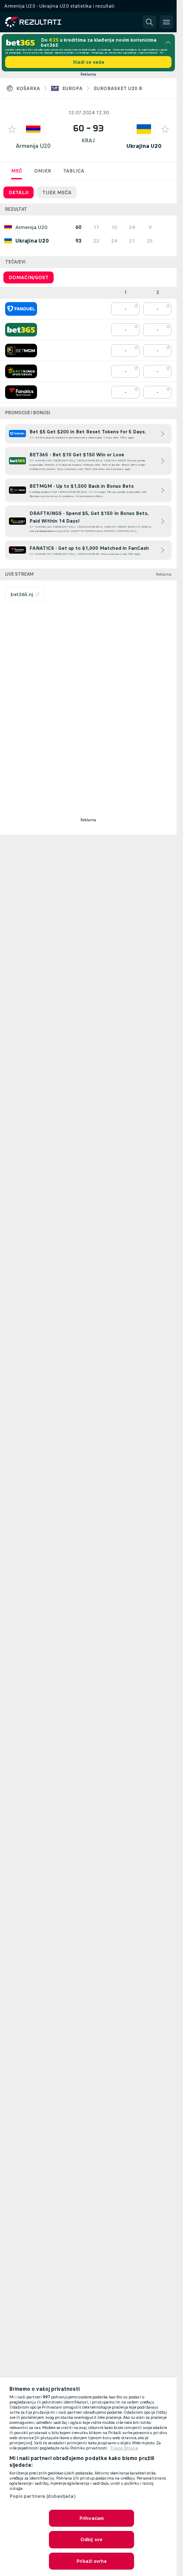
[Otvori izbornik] (166, 22)
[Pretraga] (149, 22)
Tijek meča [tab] (57, 192)
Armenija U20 (33, 146)
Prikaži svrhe (91, 2561)
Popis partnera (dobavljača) (43, 2496)
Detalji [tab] (19, 192)
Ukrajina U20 (144, 146)
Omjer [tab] (43, 171)
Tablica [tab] (74, 171)
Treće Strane (124, 2448)
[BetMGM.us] (21, 351)
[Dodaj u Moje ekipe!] (12, 129)
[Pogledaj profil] (33, 129)
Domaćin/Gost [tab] (29, 277)
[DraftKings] (21, 371)
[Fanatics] (21, 392)
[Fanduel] (21, 309)
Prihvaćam (91, 2518)
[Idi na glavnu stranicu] (43, 22)
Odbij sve (91, 2539)
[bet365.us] (21, 330)
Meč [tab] (17, 171)
